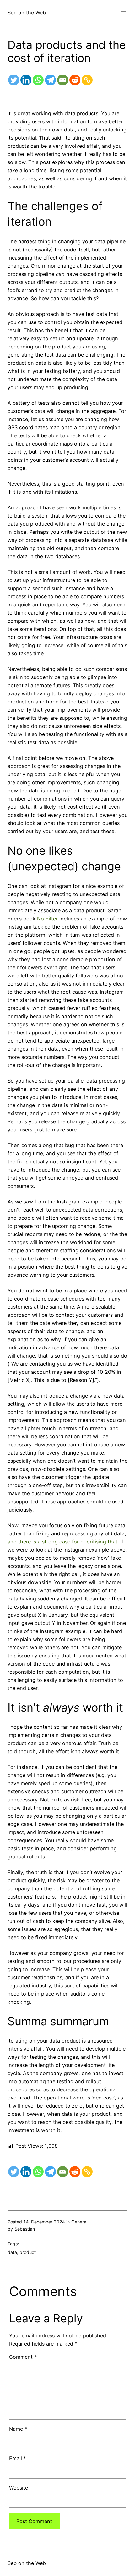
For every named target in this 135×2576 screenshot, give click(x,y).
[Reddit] (75, 80)
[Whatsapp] (38, 80)
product (28, 2252)
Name (18, 2429)
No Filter (47, 919)
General (79, 2222)
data (12, 2252)
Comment (23, 2357)
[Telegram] (50, 80)
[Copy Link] (87, 80)
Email (18, 2458)
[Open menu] (124, 13)
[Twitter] (14, 80)
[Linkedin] (26, 80)
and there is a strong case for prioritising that (62, 1542)
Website (19, 2488)
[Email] (63, 80)
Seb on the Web (27, 13)
